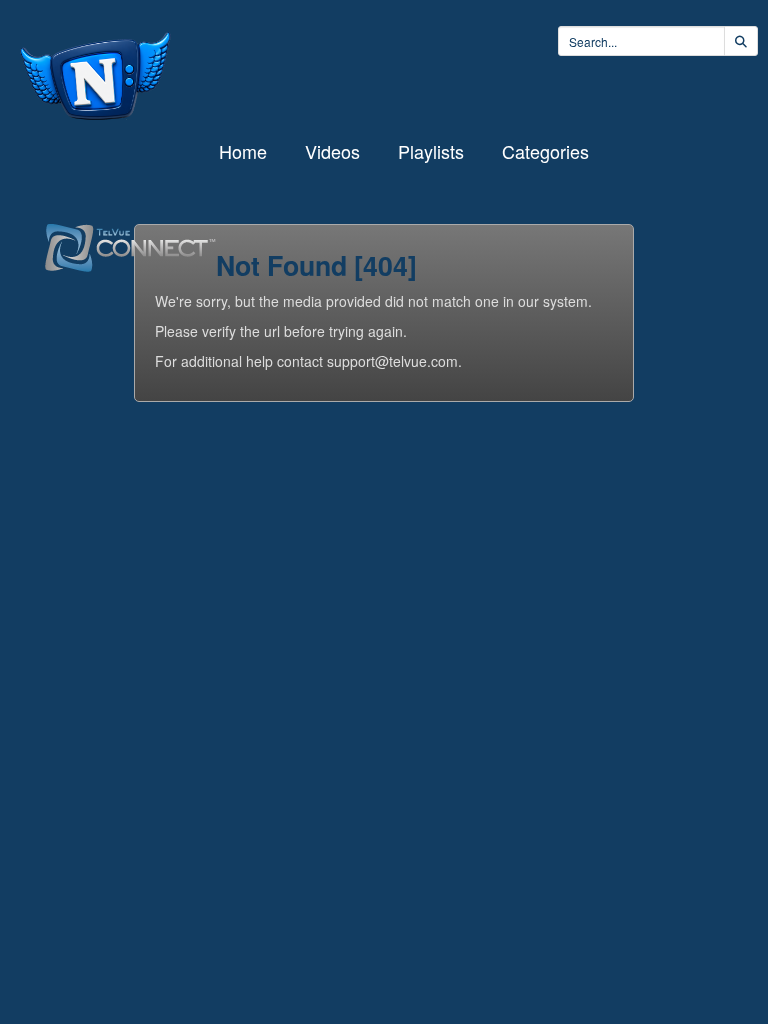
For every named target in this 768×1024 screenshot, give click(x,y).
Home (243, 151)
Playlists (431, 151)
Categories (545, 151)
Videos (332, 151)
